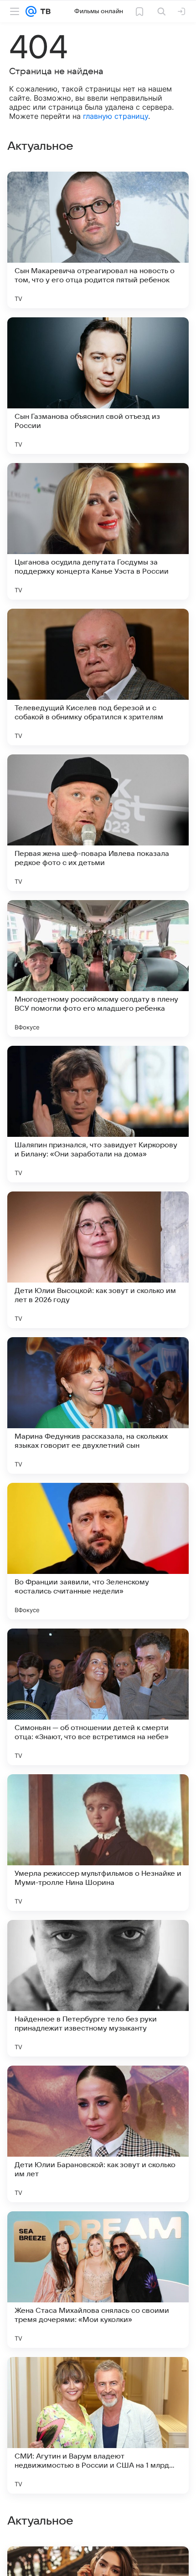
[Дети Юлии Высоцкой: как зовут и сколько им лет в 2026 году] (98, 1260)
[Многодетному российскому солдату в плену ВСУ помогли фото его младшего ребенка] (98, 968)
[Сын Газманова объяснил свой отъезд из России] (98, 386)
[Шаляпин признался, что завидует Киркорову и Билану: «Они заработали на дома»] (98, 1114)
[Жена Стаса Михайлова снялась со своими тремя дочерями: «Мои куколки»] (98, 2280)
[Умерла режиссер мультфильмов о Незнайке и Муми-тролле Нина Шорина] (98, 1843)
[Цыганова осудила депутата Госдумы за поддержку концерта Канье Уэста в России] (98, 531)
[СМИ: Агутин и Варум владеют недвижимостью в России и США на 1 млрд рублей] (98, 2425)
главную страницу (116, 116)
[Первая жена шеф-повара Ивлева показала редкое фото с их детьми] (98, 823)
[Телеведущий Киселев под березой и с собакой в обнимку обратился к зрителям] (98, 677)
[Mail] (31, 11)
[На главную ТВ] (44, 11)
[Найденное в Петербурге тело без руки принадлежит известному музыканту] (98, 1988)
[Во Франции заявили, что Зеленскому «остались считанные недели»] (98, 1551)
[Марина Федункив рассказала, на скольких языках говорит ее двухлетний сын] (98, 1405)
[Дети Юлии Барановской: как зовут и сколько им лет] (98, 2134)
